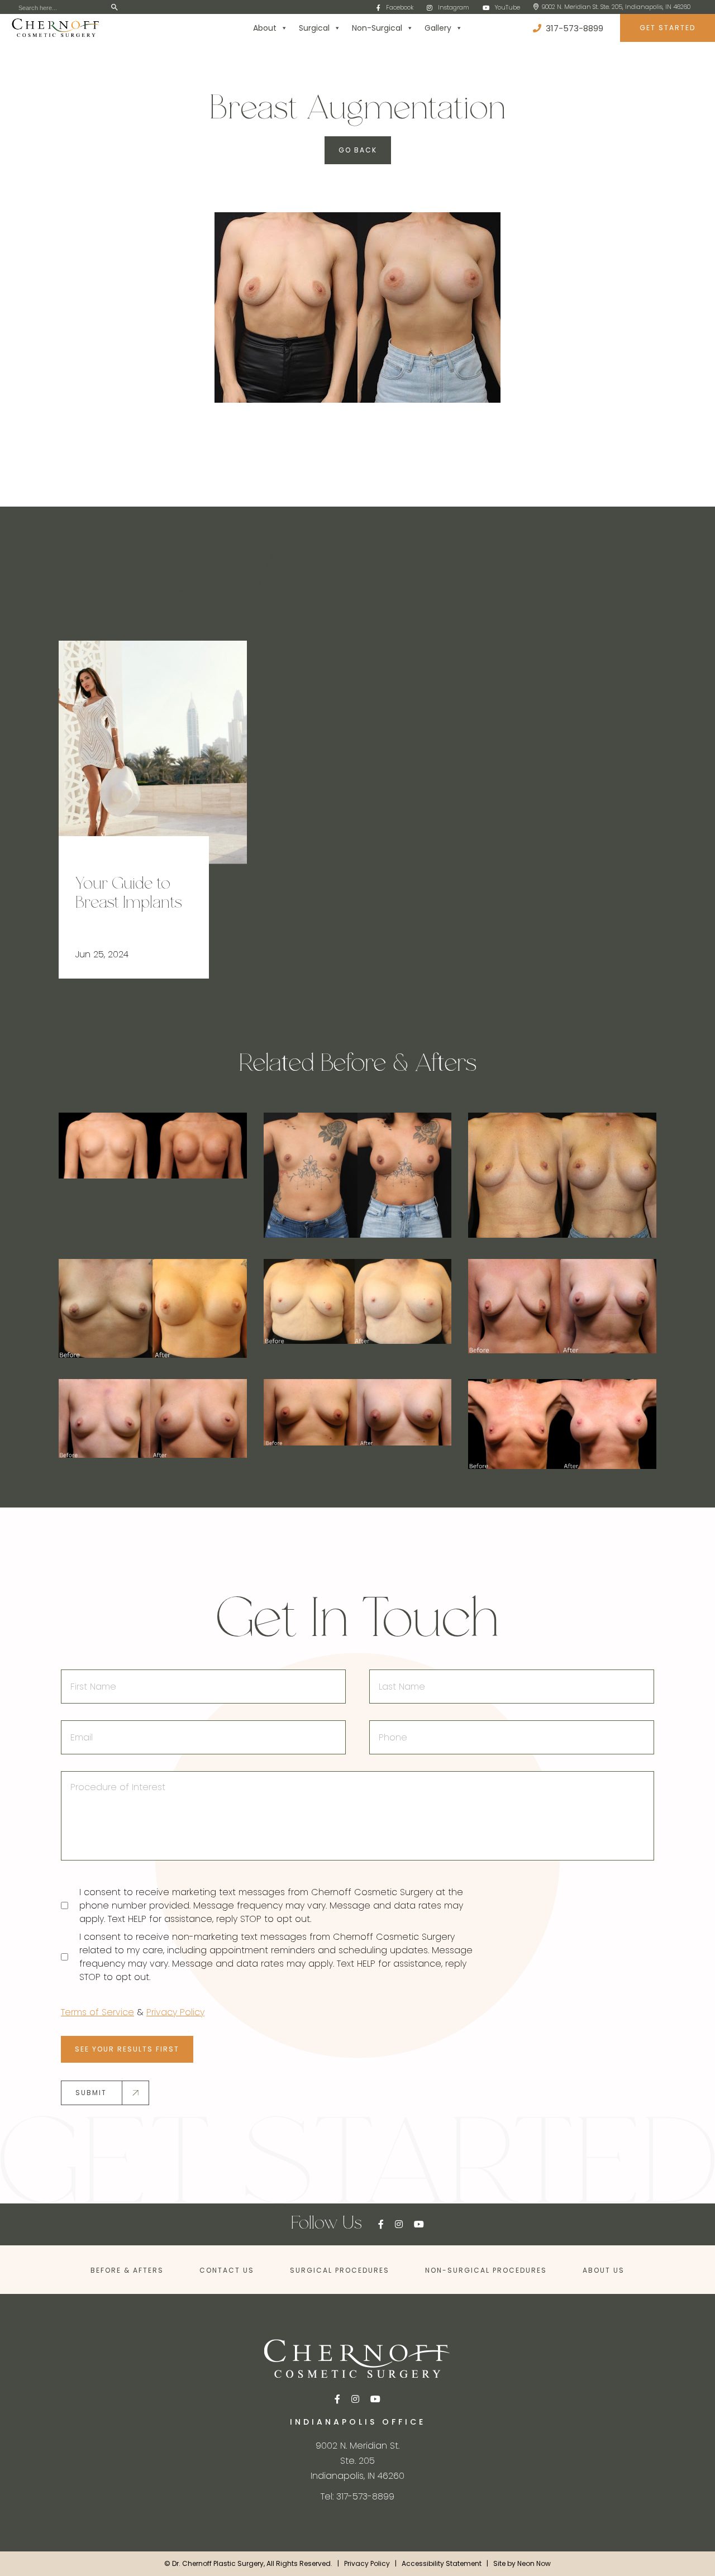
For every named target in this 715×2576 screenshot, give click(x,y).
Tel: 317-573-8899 (357, 2496)
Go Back (358, 150)
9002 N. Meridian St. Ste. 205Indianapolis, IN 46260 (357, 2460)
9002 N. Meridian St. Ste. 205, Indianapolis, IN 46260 (616, 7)
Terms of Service (97, 2012)
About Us (604, 2270)
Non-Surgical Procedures (486, 2270)
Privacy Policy (175, 2012)
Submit (91, 2092)
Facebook (400, 7)
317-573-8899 (573, 28)
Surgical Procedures (340, 2270)
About (265, 28)
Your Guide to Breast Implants (128, 894)
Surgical (314, 28)
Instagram (454, 7)
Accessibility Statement (442, 2563)
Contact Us (227, 2270)
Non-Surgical (377, 28)
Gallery (438, 28)
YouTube (507, 7)
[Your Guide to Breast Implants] (153, 752)
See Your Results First (127, 2048)
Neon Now (534, 2563)
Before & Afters (127, 2270)
